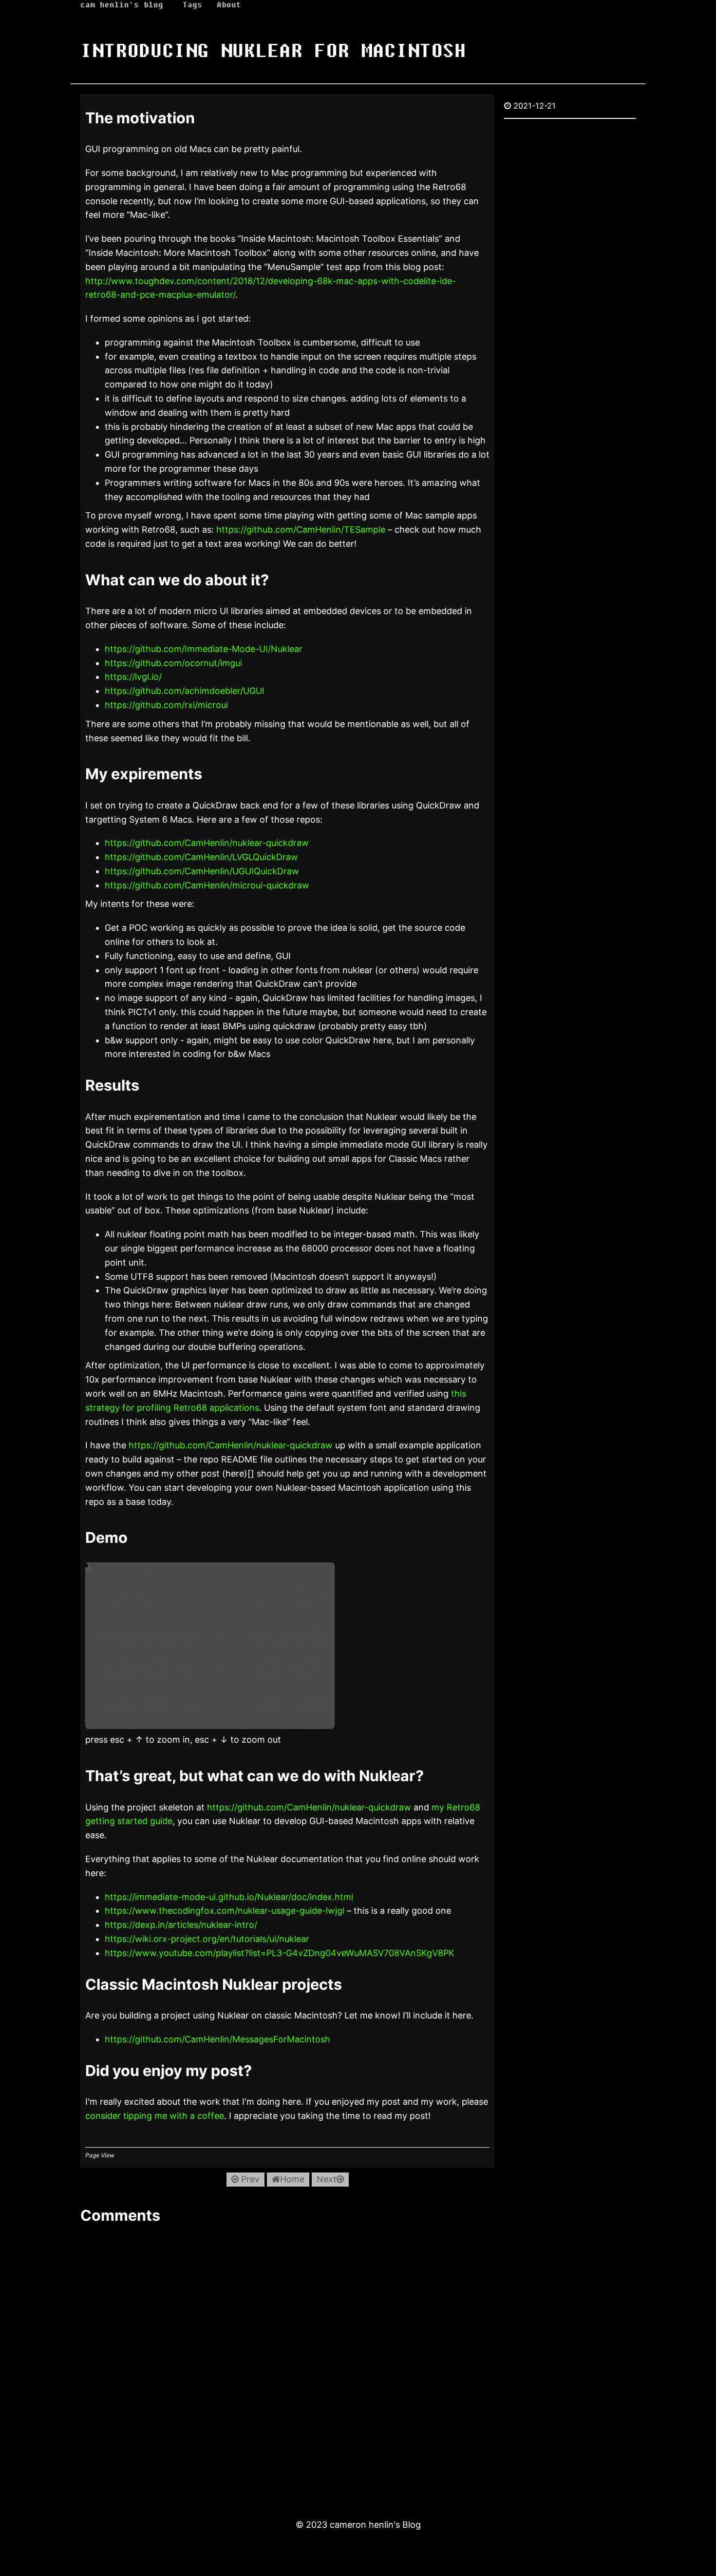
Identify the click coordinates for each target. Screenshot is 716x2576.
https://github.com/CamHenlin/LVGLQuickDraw (201, 857)
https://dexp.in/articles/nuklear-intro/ (181, 1925)
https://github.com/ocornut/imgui (173, 663)
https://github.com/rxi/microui (166, 705)
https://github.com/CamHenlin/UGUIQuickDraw (202, 871)
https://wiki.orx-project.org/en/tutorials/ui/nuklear (207, 1939)
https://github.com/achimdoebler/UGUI (185, 691)
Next (327, 2179)
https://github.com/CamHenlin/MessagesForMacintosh (217, 2039)
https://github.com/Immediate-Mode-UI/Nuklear (204, 649)
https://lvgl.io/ (133, 677)
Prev (249, 2179)
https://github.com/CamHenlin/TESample (301, 529)
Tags (192, 5)
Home (292, 2179)
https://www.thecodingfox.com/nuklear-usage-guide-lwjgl (225, 1911)
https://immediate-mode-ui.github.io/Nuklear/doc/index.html (229, 1897)
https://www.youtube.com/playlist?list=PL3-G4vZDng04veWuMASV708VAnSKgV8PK (280, 1953)
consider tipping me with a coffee (155, 2116)
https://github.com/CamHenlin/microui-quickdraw (207, 885)
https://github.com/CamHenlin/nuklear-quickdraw (207, 843)
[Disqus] (287, 2362)
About (229, 5)
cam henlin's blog (122, 5)
